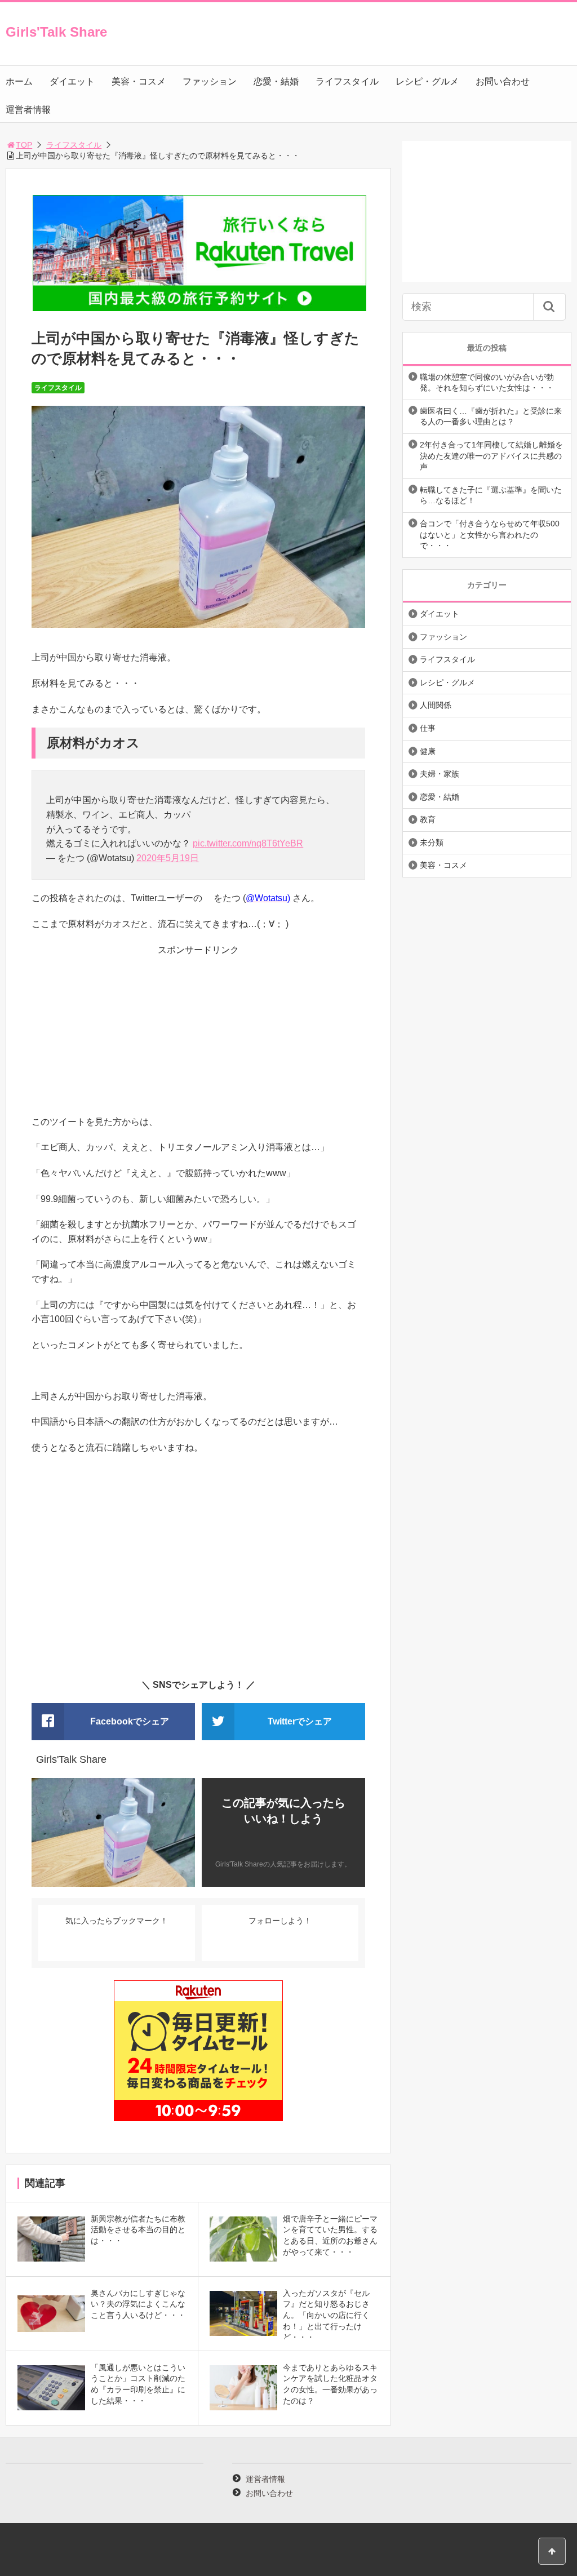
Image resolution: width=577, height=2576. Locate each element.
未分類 (432, 843)
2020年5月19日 (168, 858)
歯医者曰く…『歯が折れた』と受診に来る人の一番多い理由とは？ (491, 416)
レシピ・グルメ (427, 81)
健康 (428, 751)
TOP (24, 145)
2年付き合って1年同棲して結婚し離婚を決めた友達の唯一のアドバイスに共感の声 (491, 456)
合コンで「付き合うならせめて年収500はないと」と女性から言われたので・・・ (490, 535)
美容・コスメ (139, 81)
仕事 (428, 728)
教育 (428, 819)
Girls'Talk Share (56, 32)
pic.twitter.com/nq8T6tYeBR (248, 843)
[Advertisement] (198, 1036)
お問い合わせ (503, 81)
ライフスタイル (347, 81)
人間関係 (436, 705)
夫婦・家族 (440, 774)
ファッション (210, 81)
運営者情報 (28, 110)
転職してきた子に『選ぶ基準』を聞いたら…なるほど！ (491, 495)
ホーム (19, 81)
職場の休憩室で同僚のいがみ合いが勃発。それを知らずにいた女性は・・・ (487, 383)
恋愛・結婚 (276, 81)
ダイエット (72, 81)
